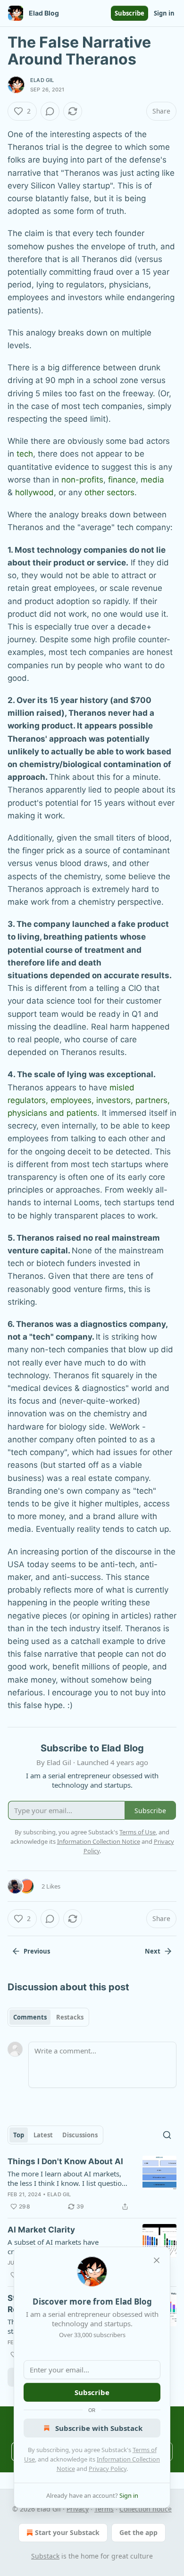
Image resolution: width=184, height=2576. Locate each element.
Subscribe (130, 13)
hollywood (34, 492)
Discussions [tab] (80, 2135)
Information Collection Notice (99, 1841)
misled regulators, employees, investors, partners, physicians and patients (89, 1100)
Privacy (78, 2509)
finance (122, 480)
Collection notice (146, 2509)
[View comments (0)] (50, 111)
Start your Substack (67, 2532)
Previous (37, 1951)
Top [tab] (19, 2135)
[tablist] (48, 2017)
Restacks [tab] (70, 2017)
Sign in (164, 13)
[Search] (167, 2135)
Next (153, 1951)
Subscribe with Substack (99, 2428)
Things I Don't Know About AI (65, 2161)
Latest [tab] (43, 2135)
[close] (157, 2260)
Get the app (138, 2532)
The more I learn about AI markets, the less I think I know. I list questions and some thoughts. (68, 2178)
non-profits (82, 480)
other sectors (109, 492)
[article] (92, 2184)
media (152, 480)
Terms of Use (138, 1832)
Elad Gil (42, 80)
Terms (104, 2509)
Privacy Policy (108, 2469)
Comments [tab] (30, 2017)
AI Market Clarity (41, 2230)
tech (25, 454)
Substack (45, 2556)
